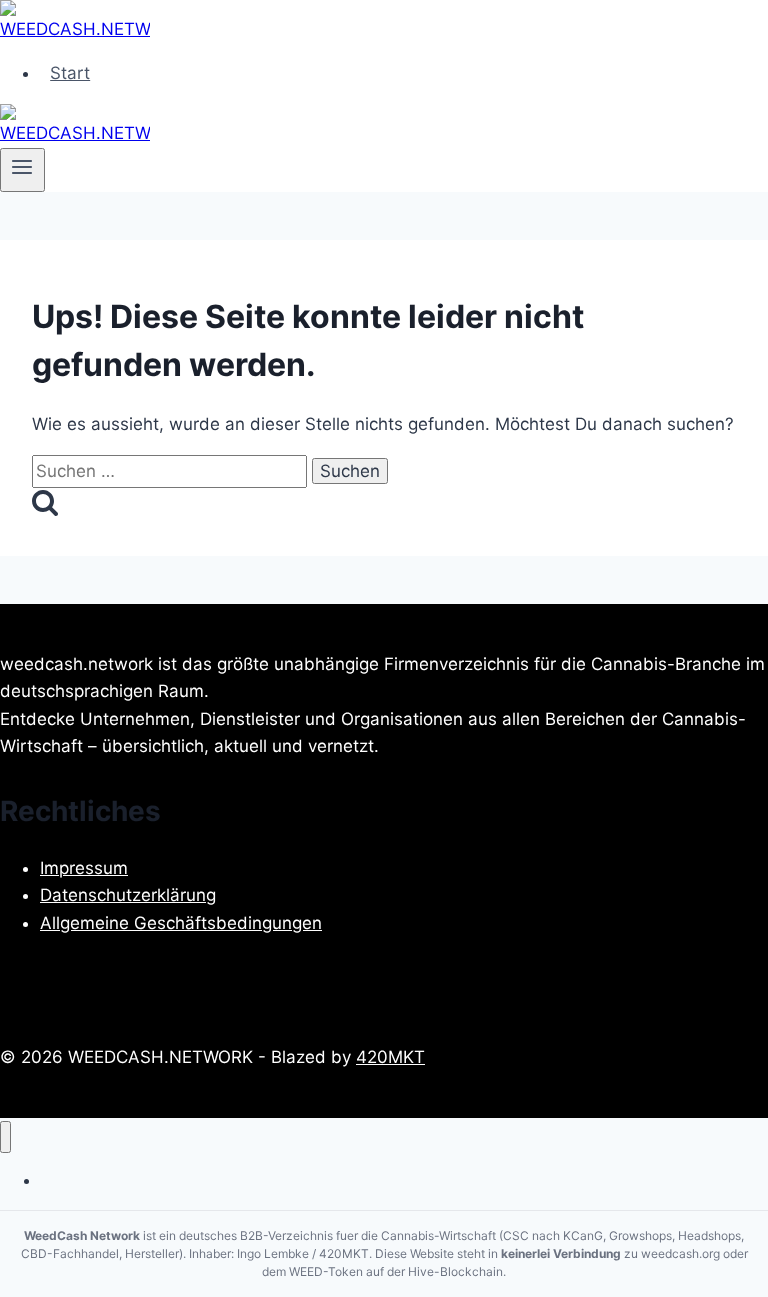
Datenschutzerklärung (128, 895)
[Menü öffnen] (22, 170)
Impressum (84, 868)
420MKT (390, 1057)
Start (70, 73)
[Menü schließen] (5, 1137)
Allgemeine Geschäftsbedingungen (181, 923)
